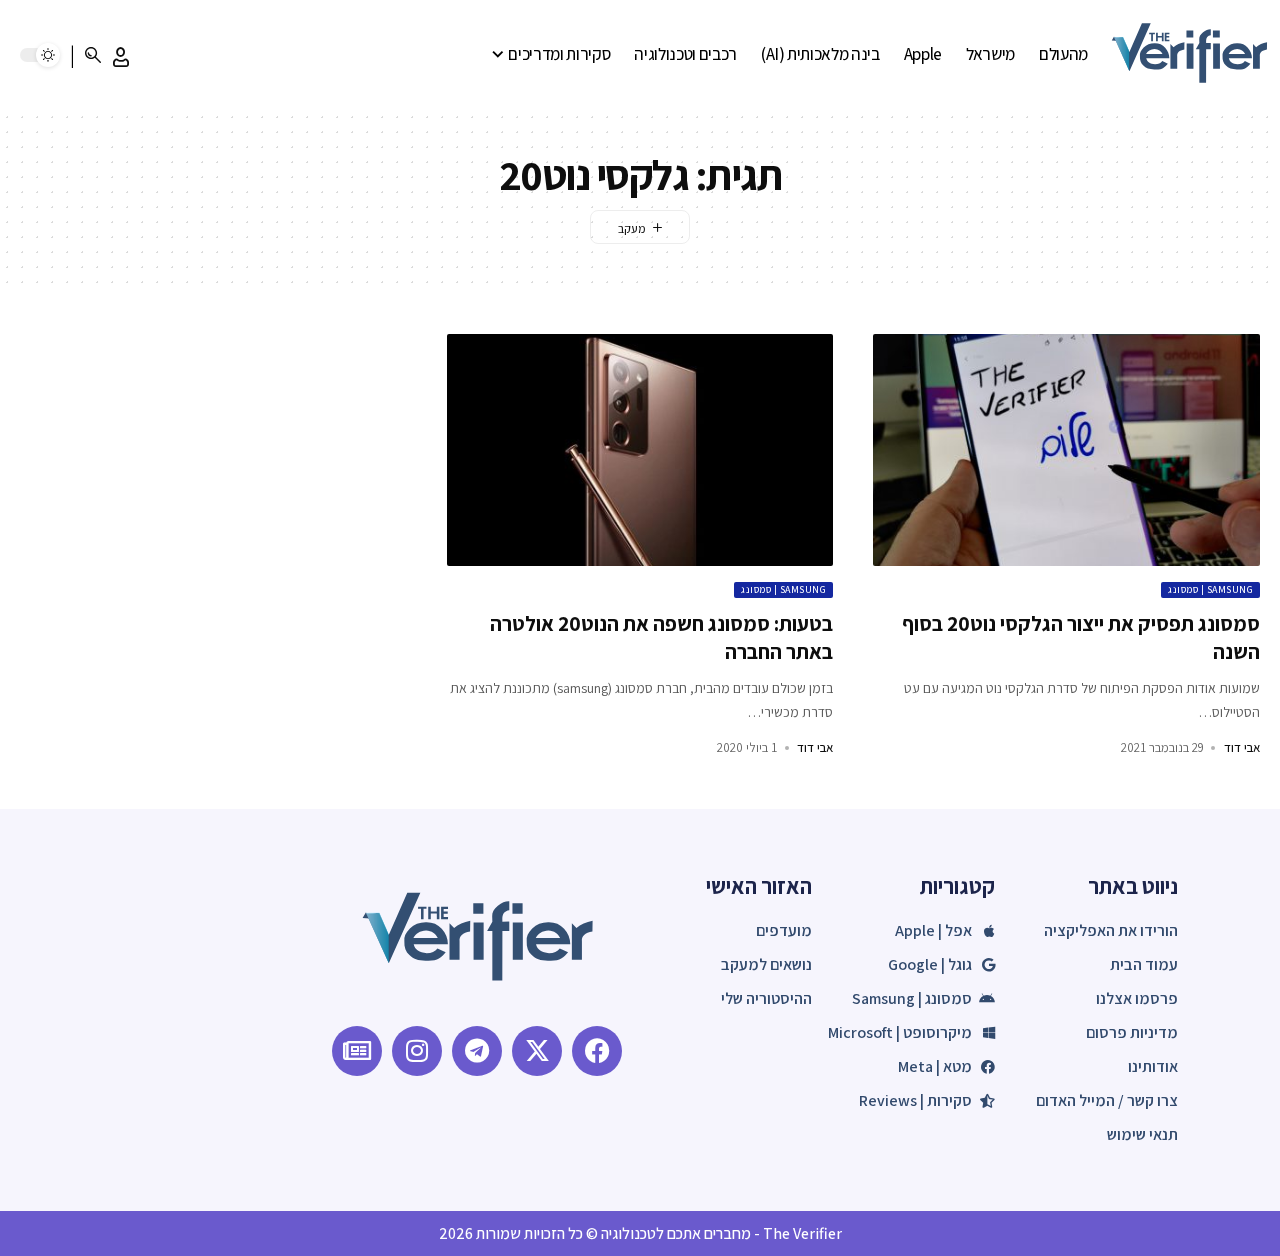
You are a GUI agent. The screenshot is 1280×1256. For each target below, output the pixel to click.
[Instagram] (417, 1051)
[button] (121, 57)
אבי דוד (1242, 747)
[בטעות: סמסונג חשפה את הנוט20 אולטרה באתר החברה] (640, 450)
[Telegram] (477, 1051)
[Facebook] (597, 1051)
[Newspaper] (357, 1051)
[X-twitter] (537, 1051)
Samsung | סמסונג (1210, 589)
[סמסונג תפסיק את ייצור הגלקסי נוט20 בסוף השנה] (1066, 450)
